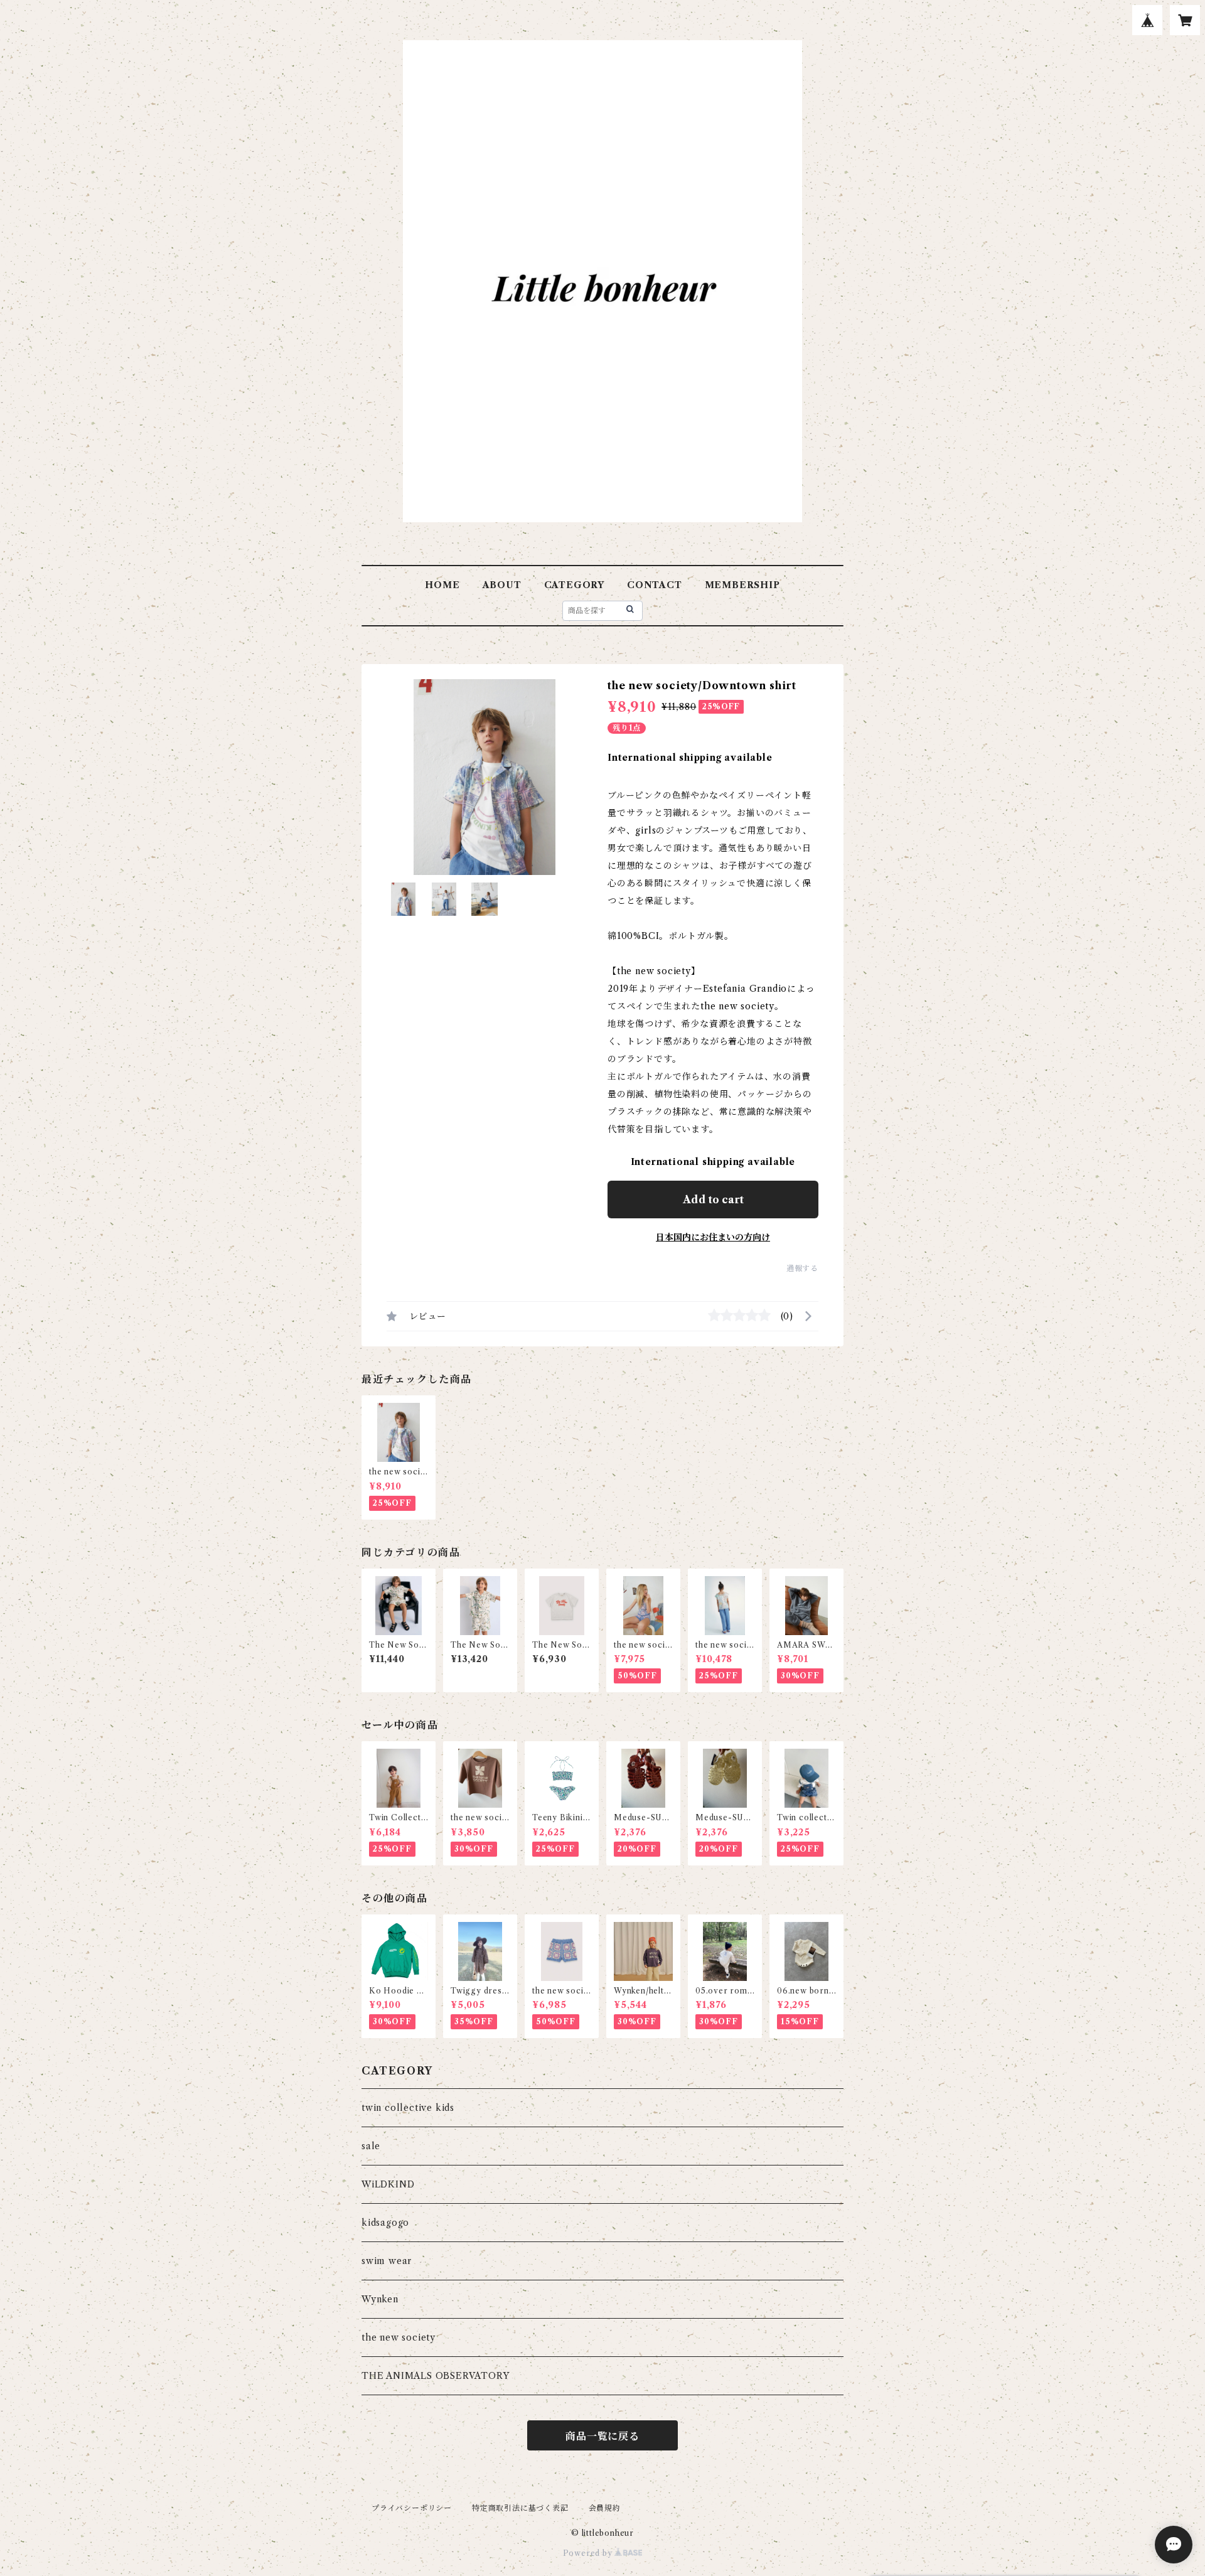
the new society (399, 2337)
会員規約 (605, 2508)
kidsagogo (385, 2223)
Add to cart (713, 1199)
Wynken (380, 2299)
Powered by (589, 2553)
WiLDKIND (388, 2184)
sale (371, 2146)
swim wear (387, 2261)
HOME (442, 585)
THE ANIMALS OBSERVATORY (435, 2376)
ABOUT (502, 585)
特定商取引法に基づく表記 (520, 2508)
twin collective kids (408, 2108)
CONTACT (655, 585)
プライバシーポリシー (412, 2508)
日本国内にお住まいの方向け (713, 1237)
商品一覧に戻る (602, 2436)
